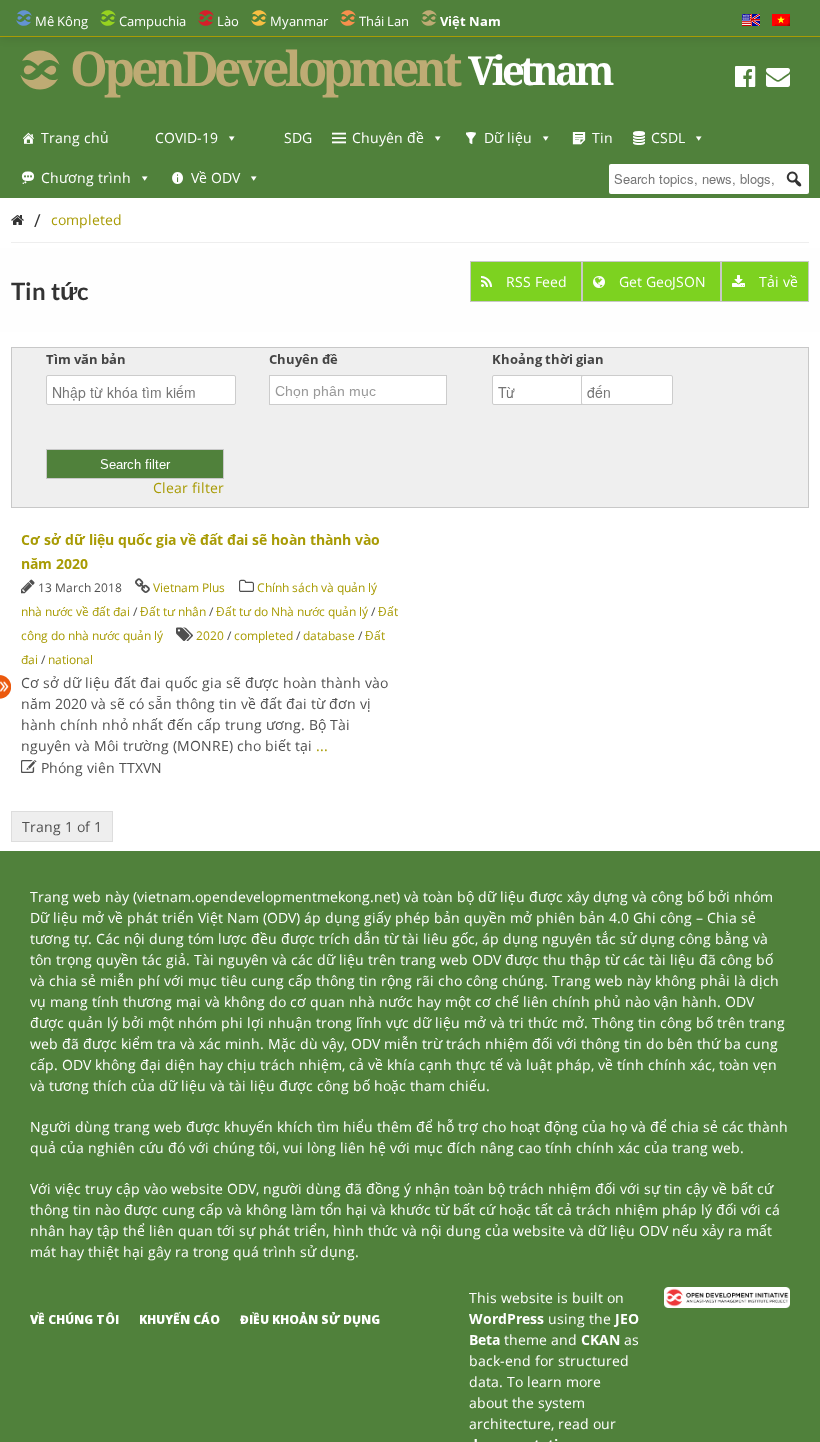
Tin (602, 137)
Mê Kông (61, 21)
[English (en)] (751, 21)
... (322, 745)
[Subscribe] (778, 79)
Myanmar (299, 21)
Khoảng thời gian (548, 359)
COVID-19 (186, 137)
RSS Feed (536, 281)
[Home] (17, 219)
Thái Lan (384, 21)
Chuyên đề (388, 137)
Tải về (776, 281)
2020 (210, 635)
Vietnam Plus (189, 587)
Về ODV (215, 177)
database (329, 635)
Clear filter (188, 488)
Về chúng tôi (74, 1319)
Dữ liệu (508, 137)
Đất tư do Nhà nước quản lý (292, 611)
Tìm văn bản (86, 359)
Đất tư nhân (173, 611)
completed (86, 219)
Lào (228, 21)
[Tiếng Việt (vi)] (781, 21)
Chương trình (86, 177)
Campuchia (152, 21)
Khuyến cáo (179, 1319)
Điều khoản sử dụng (310, 1319)
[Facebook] (745, 79)
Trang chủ (75, 137)
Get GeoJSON (662, 281)
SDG (298, 137)
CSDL (668, 137)
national (70, 659)
